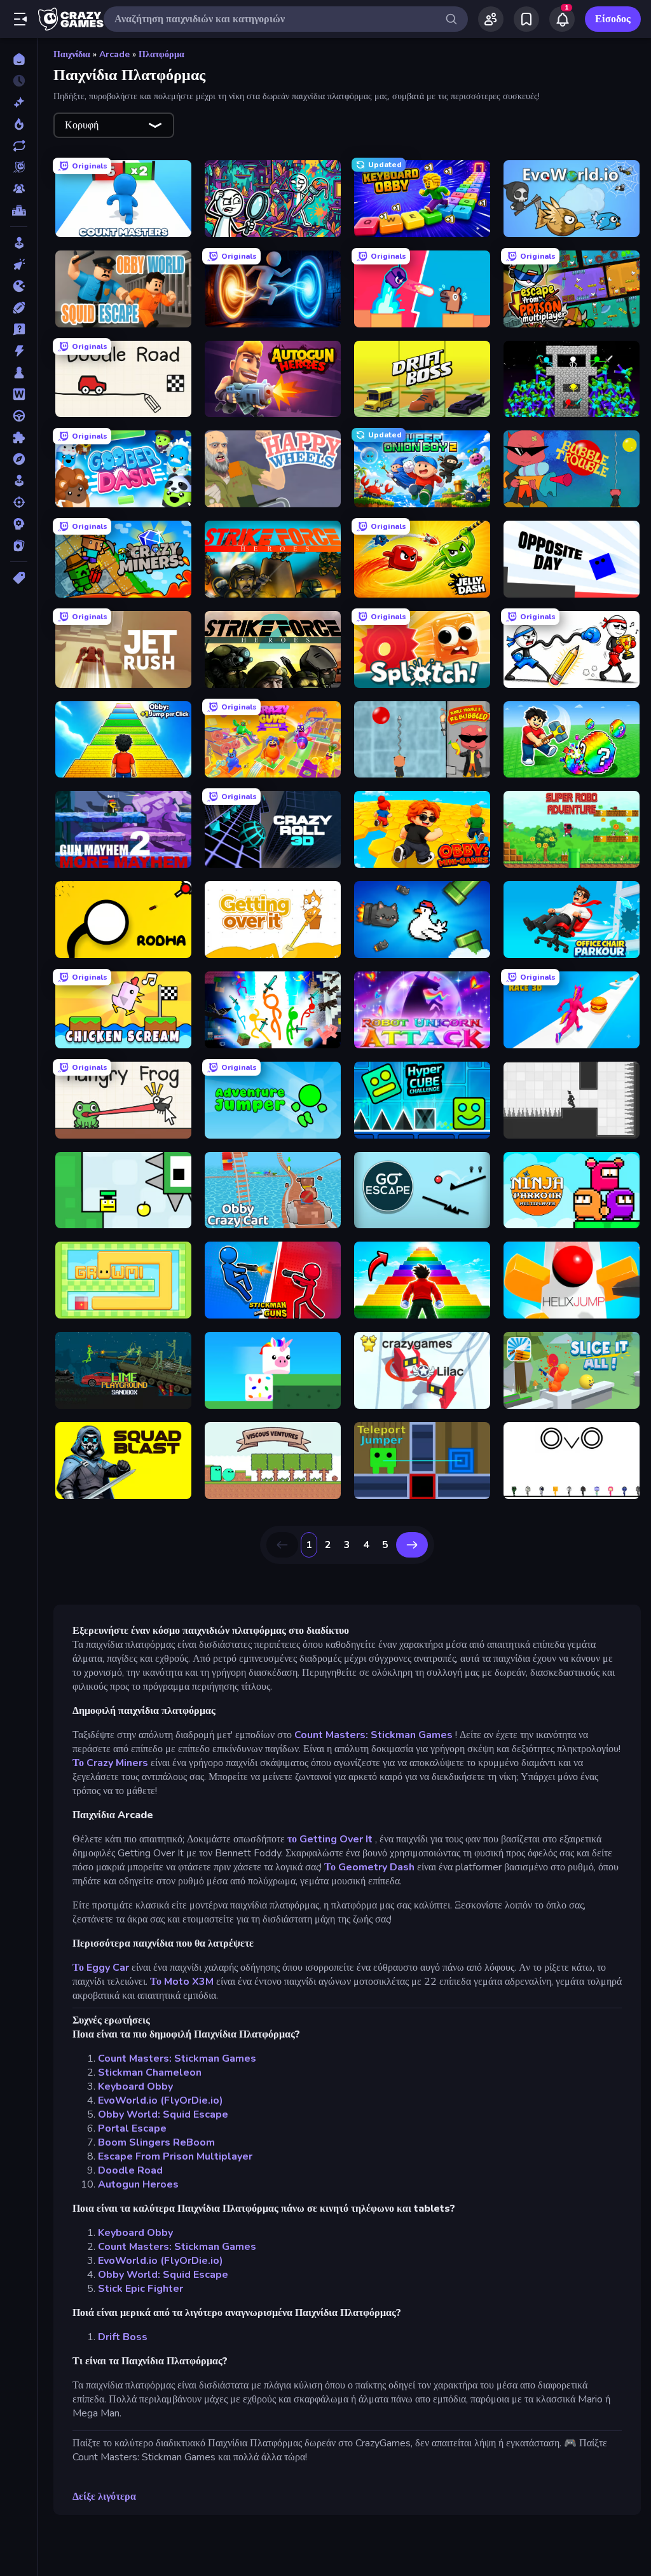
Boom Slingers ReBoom (156, 2142)
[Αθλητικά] (19, 308)
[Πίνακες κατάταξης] (19, 210)
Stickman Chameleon (150, 2072)
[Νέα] (19, 102)
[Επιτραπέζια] (19, 373)
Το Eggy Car (101, 1968)
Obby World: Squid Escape (163, 2114)
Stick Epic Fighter (140, 2289)
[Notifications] (562, 19)
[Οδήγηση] (19, 416)
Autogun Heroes (138, 2184)
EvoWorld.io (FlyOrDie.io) (161, 2100)
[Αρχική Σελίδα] (19, 59)
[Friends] (491, 19)
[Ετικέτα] (19, 578)
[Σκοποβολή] (19, 502)
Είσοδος (613, 19)
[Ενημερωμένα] (19, 146)
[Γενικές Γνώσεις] (19, 329)
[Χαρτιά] (19, 545)
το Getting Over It (330, 1839)
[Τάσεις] (19, 124)
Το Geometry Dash (369, 1867)
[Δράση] (19, 351)
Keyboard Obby (135, 2086)
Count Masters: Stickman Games (373, 1735)
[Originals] (19, 167)
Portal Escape (132, 2128)
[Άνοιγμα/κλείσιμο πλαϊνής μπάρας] (20, 19)
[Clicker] (19, 264)
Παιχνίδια (72, 54)
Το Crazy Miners (110, 1763)
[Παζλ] (19, 437)
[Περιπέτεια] (19, 459)
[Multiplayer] (19, 189)
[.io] (19, 286)
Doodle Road (130, 2170)
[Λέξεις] (19, 394)
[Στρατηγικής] (19, 524)
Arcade (114, 54)
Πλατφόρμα (161, 54)
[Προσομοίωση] (19, 481)
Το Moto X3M (182, 1982)
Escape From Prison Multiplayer (175, 2156)
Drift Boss (123, 2337)
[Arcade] (19, 243)
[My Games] (526, 19)
